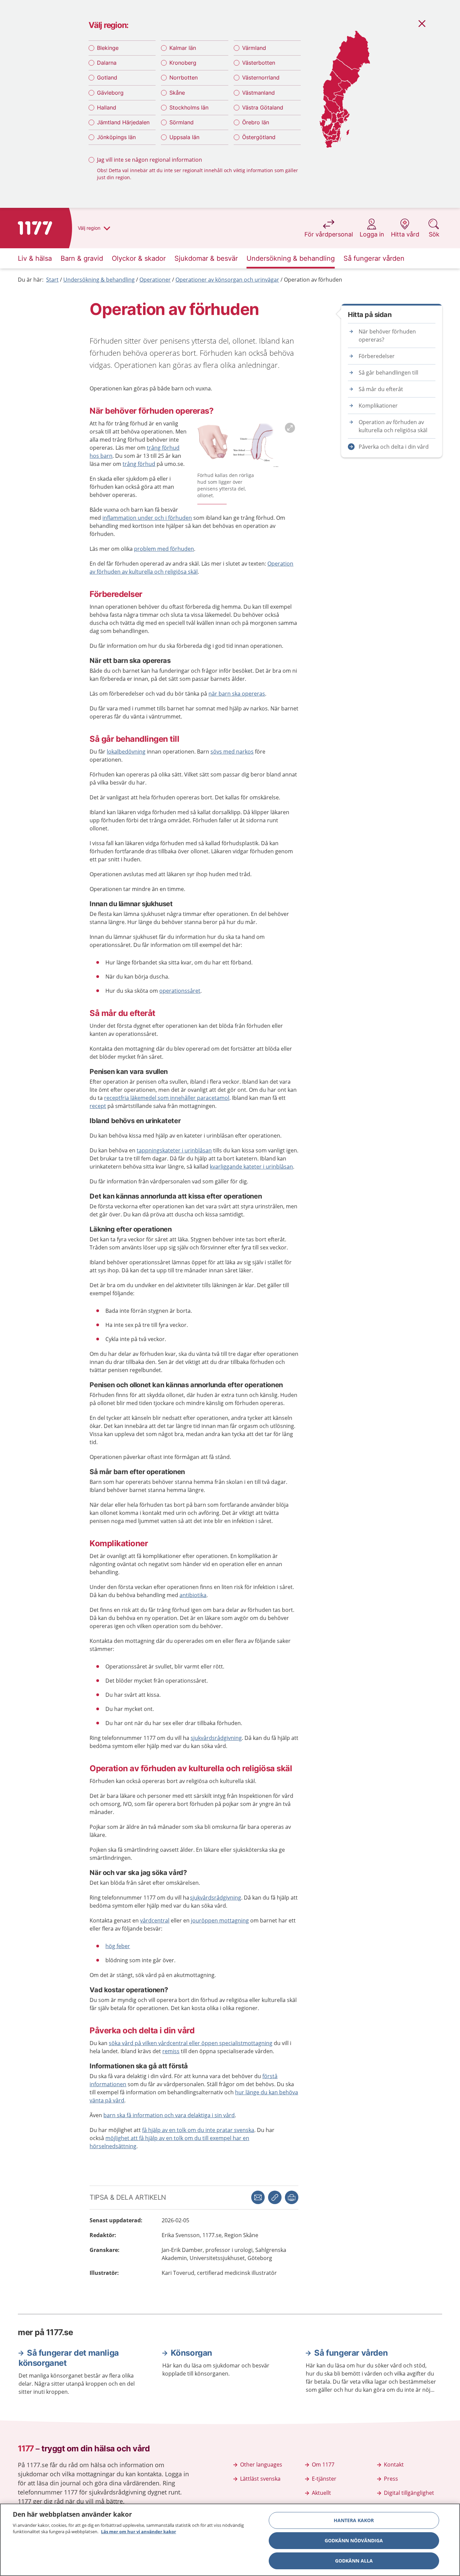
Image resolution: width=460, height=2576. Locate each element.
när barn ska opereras (237, 694)
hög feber (118, 1946)
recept (98, 1106)
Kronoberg (183, 63)
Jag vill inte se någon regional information (150, 160)
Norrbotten (184, 77)
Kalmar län (183, 48)
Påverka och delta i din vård (394, 447)
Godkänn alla (354, 2561)
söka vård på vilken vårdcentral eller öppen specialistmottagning (191, 2043)
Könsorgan (191, 2353)
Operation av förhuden (313, 280)
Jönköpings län (116, 137)
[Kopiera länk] (275, 2197)
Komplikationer (378, 406)
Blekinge (108, 48)
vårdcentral (155, 1920)
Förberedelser (377, 356)
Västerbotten (259, 63)
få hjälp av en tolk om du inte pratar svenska (198, 2130)
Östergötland (259, 137)
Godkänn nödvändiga (354, 2540)
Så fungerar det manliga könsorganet (69, 2358)
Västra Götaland (263, 107)
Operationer (155, 280)
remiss (171, 2051)
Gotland (107, 77)
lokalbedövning (126, 752)
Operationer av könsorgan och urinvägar (227, 280)
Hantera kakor (354, 2520)
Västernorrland (261, 77)
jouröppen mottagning (220, 1920)
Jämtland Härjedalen (123, 122)
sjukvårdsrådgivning (216, 1738)
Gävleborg (110, 93)
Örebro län (256, 122)
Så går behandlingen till (388, 373)
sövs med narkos (232, 752)
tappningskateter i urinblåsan (174, 1150)
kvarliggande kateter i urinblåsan (251, 1167)
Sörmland (182, 122)
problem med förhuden (164, 549)
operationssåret (180, 991)
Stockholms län (189, 107)
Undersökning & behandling (99, 280)
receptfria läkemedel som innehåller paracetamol (167, 1098)
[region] (230, 2540)
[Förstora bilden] (248, 444)
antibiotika (193, 1595)
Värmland (254, 48)
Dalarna (107, 63)
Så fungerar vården (351, 2353)
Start (52, 280)
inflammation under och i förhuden (147, 518)
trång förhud (139, 464)
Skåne (177, 93)
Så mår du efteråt (381, 389)
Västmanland (258, 93)
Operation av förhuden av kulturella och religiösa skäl (393, 426)
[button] (292, 2197)
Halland (107, 107)
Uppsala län (184, 137)
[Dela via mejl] (258, 2197)
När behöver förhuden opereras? (387, 336)
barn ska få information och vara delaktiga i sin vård (169, 2115)
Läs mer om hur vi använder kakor (139, 2532)
